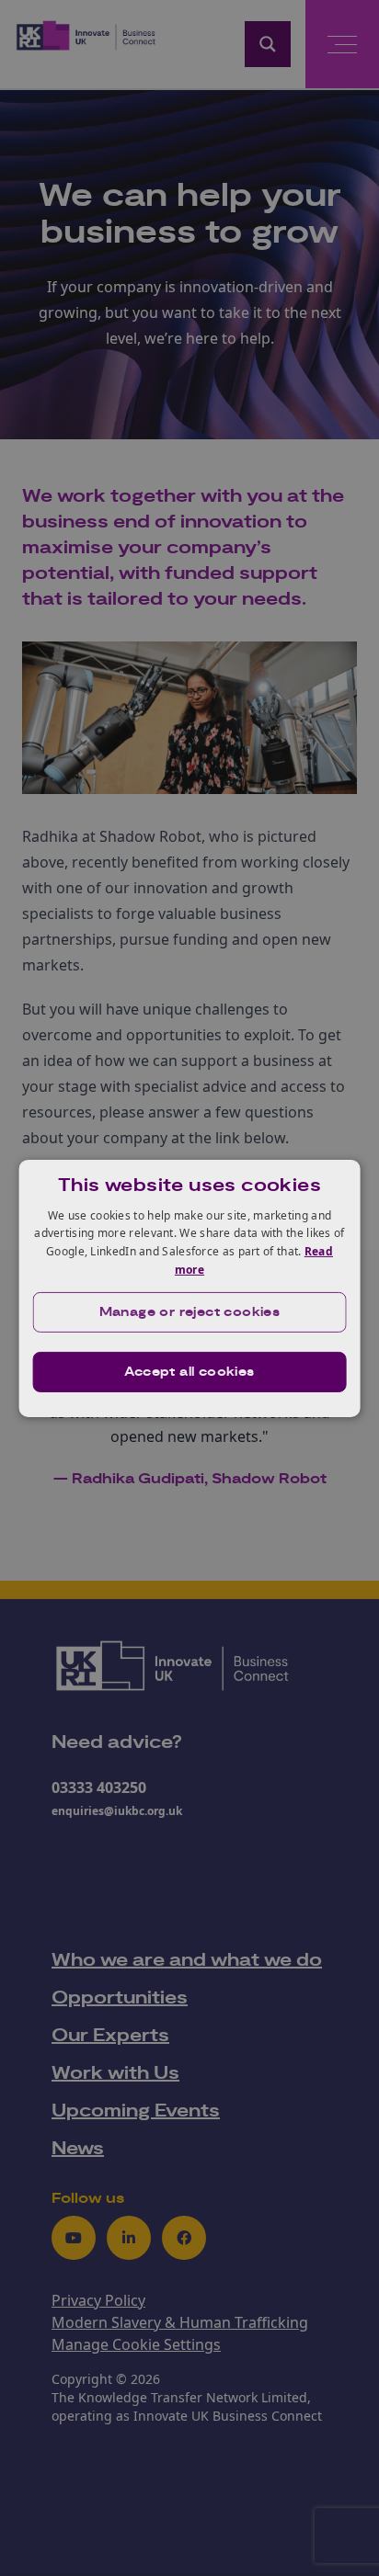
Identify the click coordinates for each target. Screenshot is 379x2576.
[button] (190, 1312)
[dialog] (190, 1288)
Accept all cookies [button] (189, 1372)
